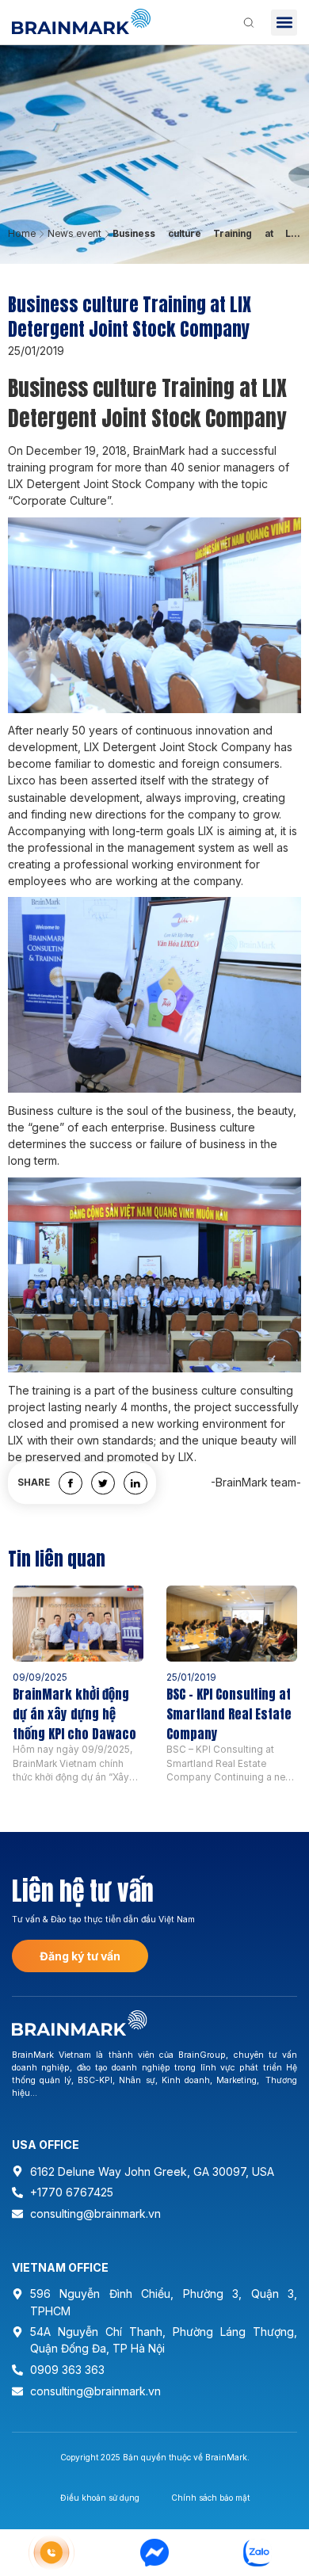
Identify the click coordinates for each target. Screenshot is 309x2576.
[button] (284, 23)
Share (34, 1483)
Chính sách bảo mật (210, 2498)
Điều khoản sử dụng (100, 2498)
